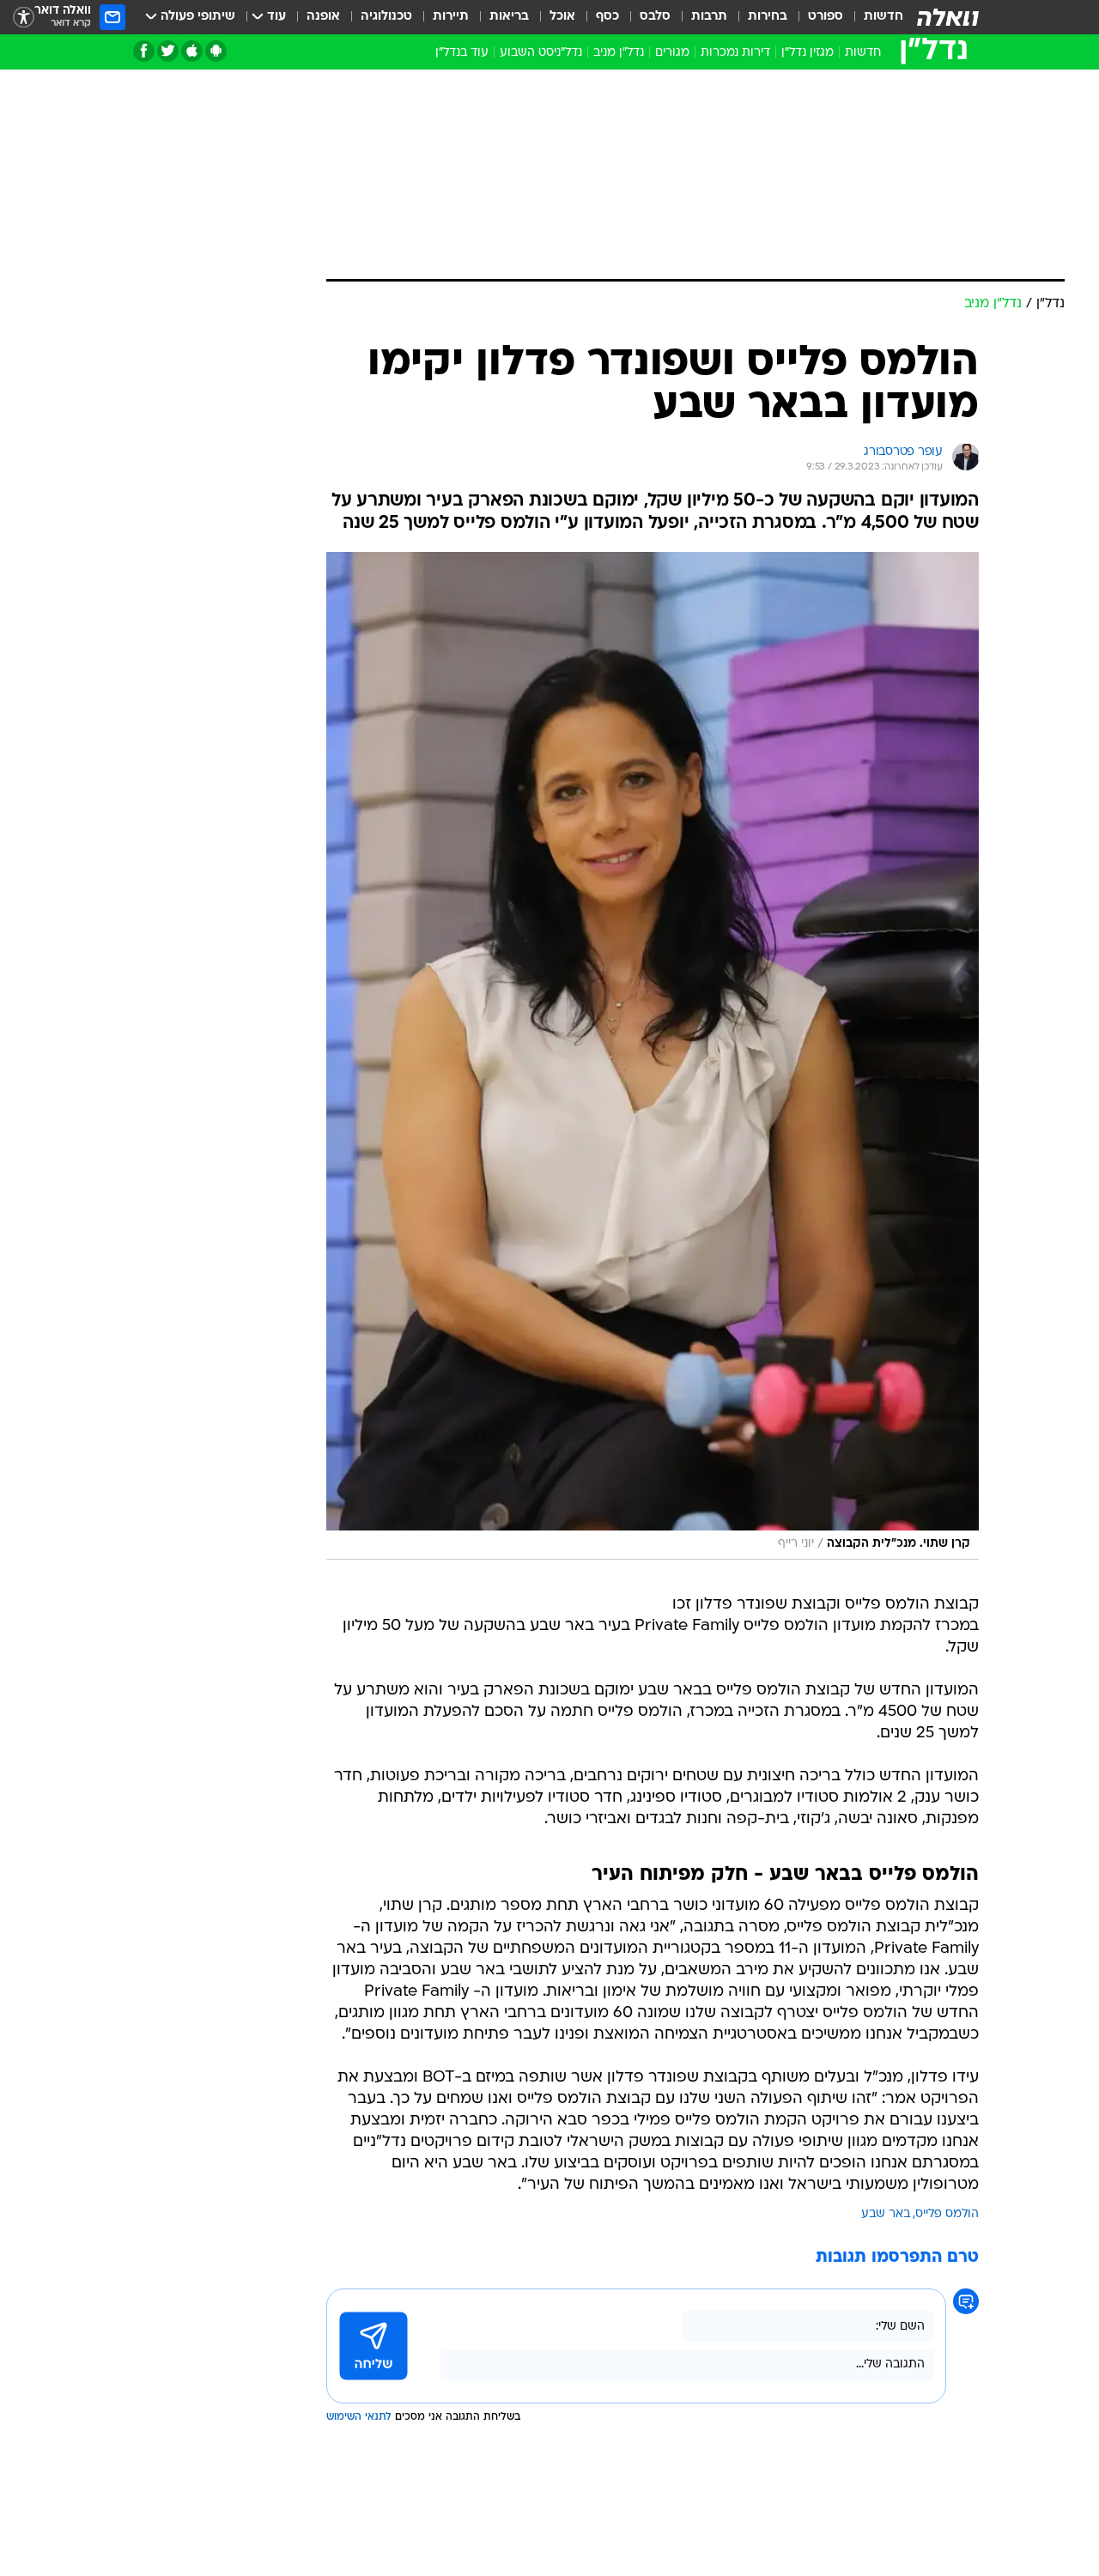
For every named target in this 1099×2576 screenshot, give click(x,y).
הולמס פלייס (947, 2214)
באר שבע (886, 2214)
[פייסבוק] (144, 51)
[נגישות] (24, 18)
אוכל (562, 17)
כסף (607, 17)
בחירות (768, 17)
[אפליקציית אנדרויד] (216, 51)
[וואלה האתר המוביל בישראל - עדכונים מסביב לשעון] (948, 17)
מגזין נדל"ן (808, 53)
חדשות (883, 17)
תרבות (709, 17)
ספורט (826, 17)
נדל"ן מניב (619, 53)
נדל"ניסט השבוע (541, 53)
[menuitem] (873, 17)
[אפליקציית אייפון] (192, 51)
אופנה (323, 17)
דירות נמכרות (735, 53)
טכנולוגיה (386, 17)
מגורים (672, 53)
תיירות (451, 17)
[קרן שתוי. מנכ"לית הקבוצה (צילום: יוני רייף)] (653, 1056)
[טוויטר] (168, 51)
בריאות (509, 17)
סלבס (655, 17)
